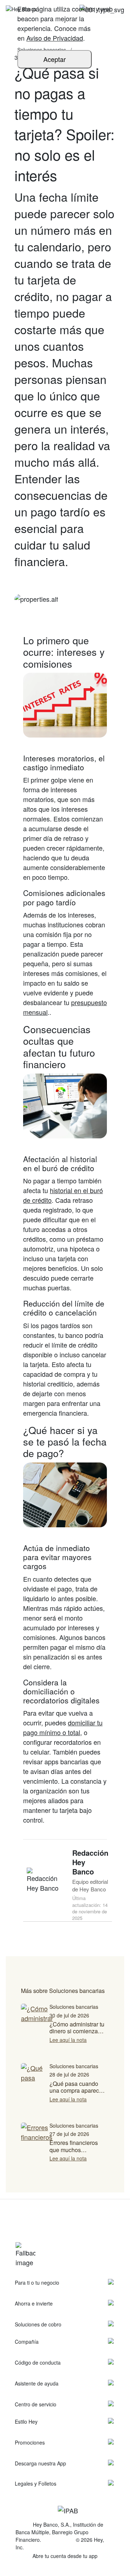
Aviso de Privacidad (55, 38)
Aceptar (55, 59)
